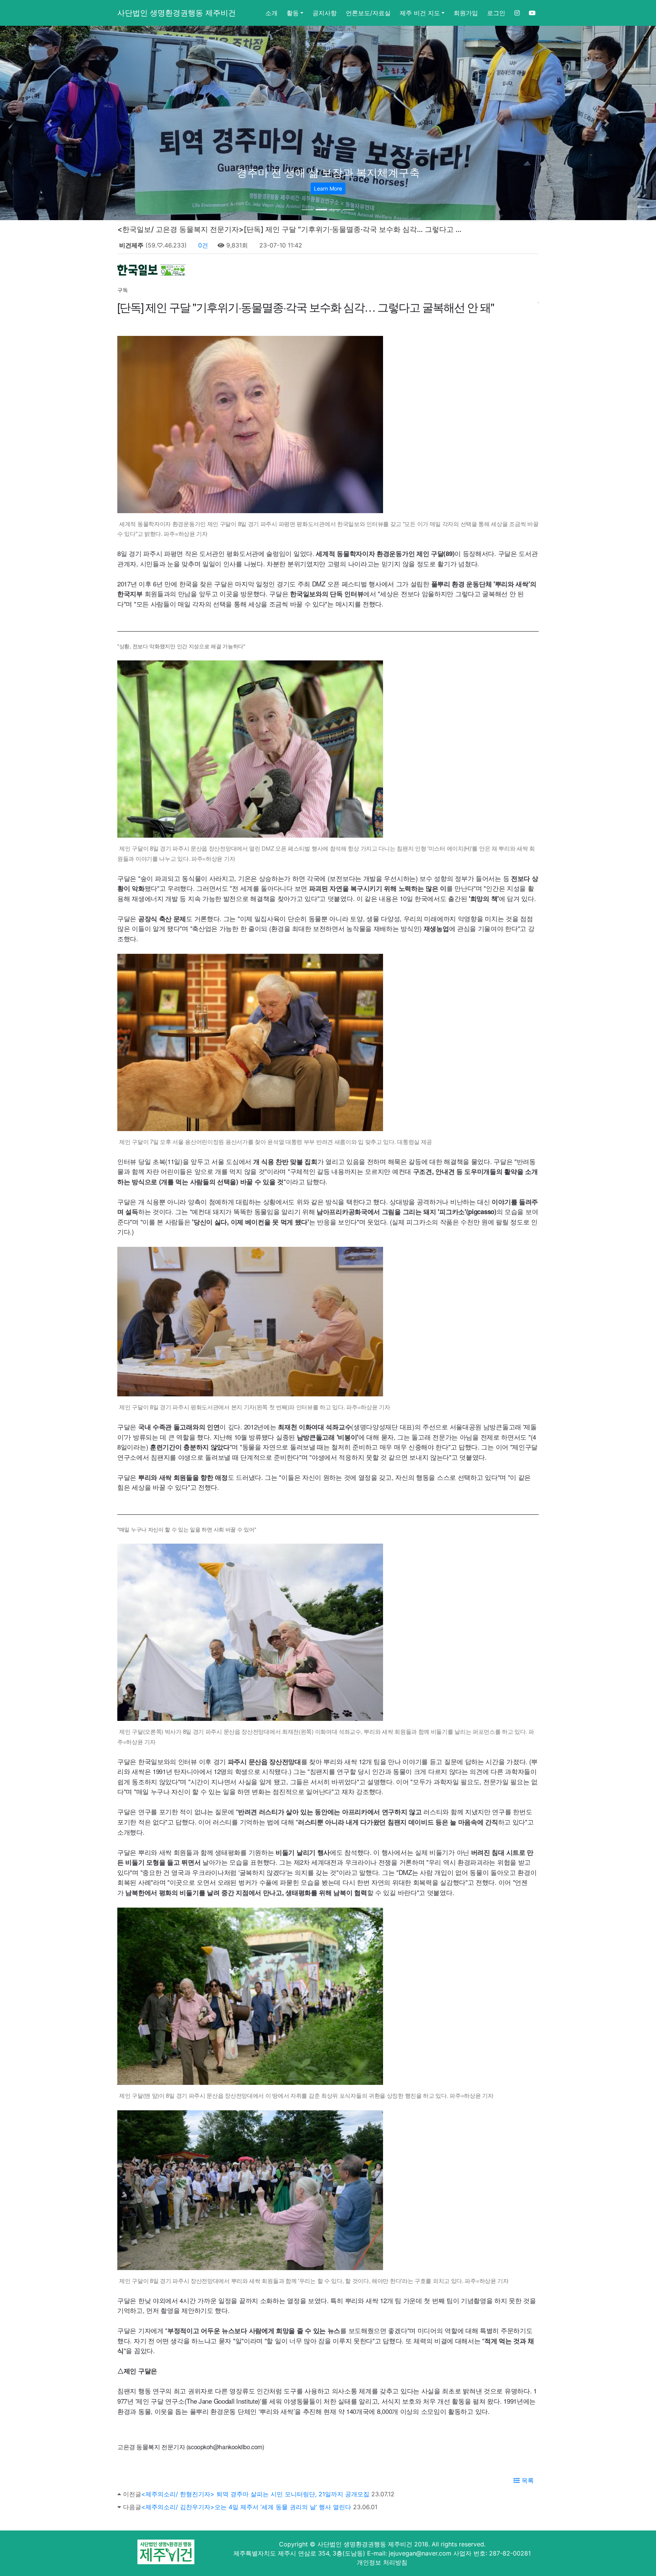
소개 (271, 13)
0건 (202, 245)
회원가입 (466, 13)
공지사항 (325, 13)
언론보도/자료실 (368, 13)
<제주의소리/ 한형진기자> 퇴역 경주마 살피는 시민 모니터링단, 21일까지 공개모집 (255, 2494)
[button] (49, 123)
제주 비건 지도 (420, 13)
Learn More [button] (328, 188)
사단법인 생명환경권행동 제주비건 (177, 13)
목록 (527, 2480)
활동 (293, 13)
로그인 (496, 13)
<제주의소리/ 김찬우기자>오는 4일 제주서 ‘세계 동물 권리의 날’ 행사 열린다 (246, 2507)
